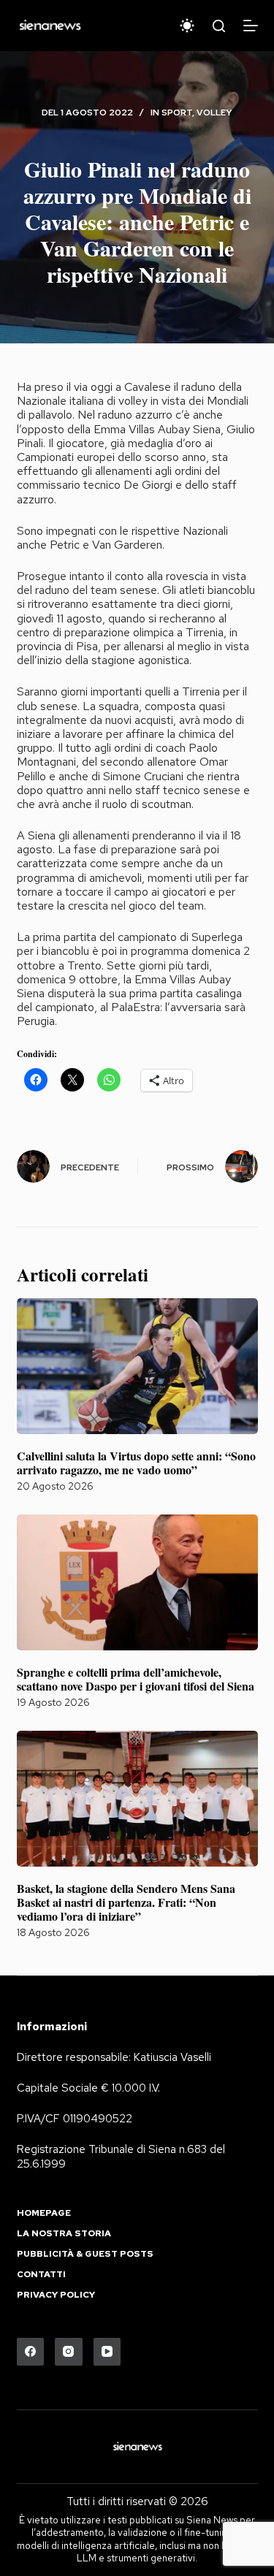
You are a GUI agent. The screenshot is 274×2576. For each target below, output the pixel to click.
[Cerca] (219, 26)
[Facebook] (31, 2352)
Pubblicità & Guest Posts (85, 2254)
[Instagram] (69, 2352)
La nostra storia (64, 2234)
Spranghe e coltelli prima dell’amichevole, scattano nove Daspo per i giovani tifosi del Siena (136, 1679)
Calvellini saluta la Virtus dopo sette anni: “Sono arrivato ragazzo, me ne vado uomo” (136, 1463)
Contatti (41, 2275)
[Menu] (251, 26)
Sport (177, 113)
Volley (214, 113)
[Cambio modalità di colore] (187, 26)
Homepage (44, 2213)
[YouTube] (107, 2352)
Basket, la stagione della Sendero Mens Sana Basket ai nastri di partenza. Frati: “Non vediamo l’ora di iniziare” (126, 1902)
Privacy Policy (56, 2295)
